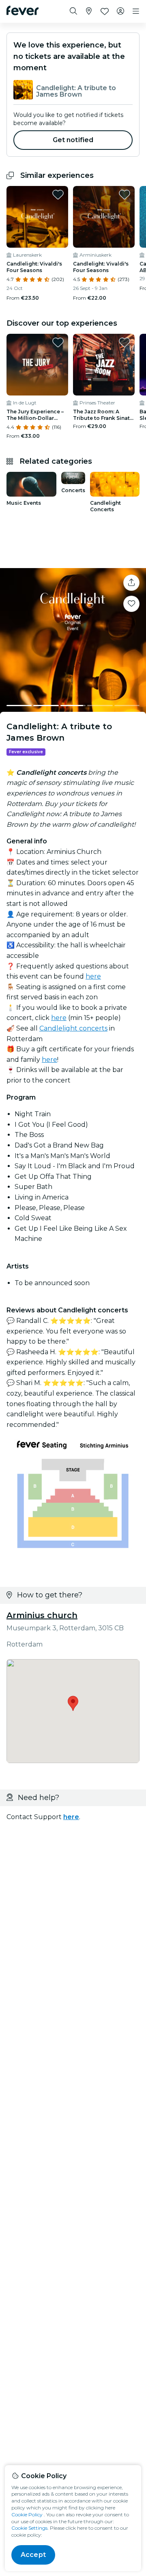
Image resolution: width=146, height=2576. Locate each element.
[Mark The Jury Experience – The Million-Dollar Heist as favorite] (58, 342)
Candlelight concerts (73, 1028)
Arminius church (42, 1615)
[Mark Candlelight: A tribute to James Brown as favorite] (131, 604)
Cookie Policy (27, 2514)
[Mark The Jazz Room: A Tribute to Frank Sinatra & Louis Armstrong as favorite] (125, 342)
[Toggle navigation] (136, 11)
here (93, 976)
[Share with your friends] (131, 583)
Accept (33, 2555)
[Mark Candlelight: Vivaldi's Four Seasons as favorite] (58, 194)
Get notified (73, 140)
